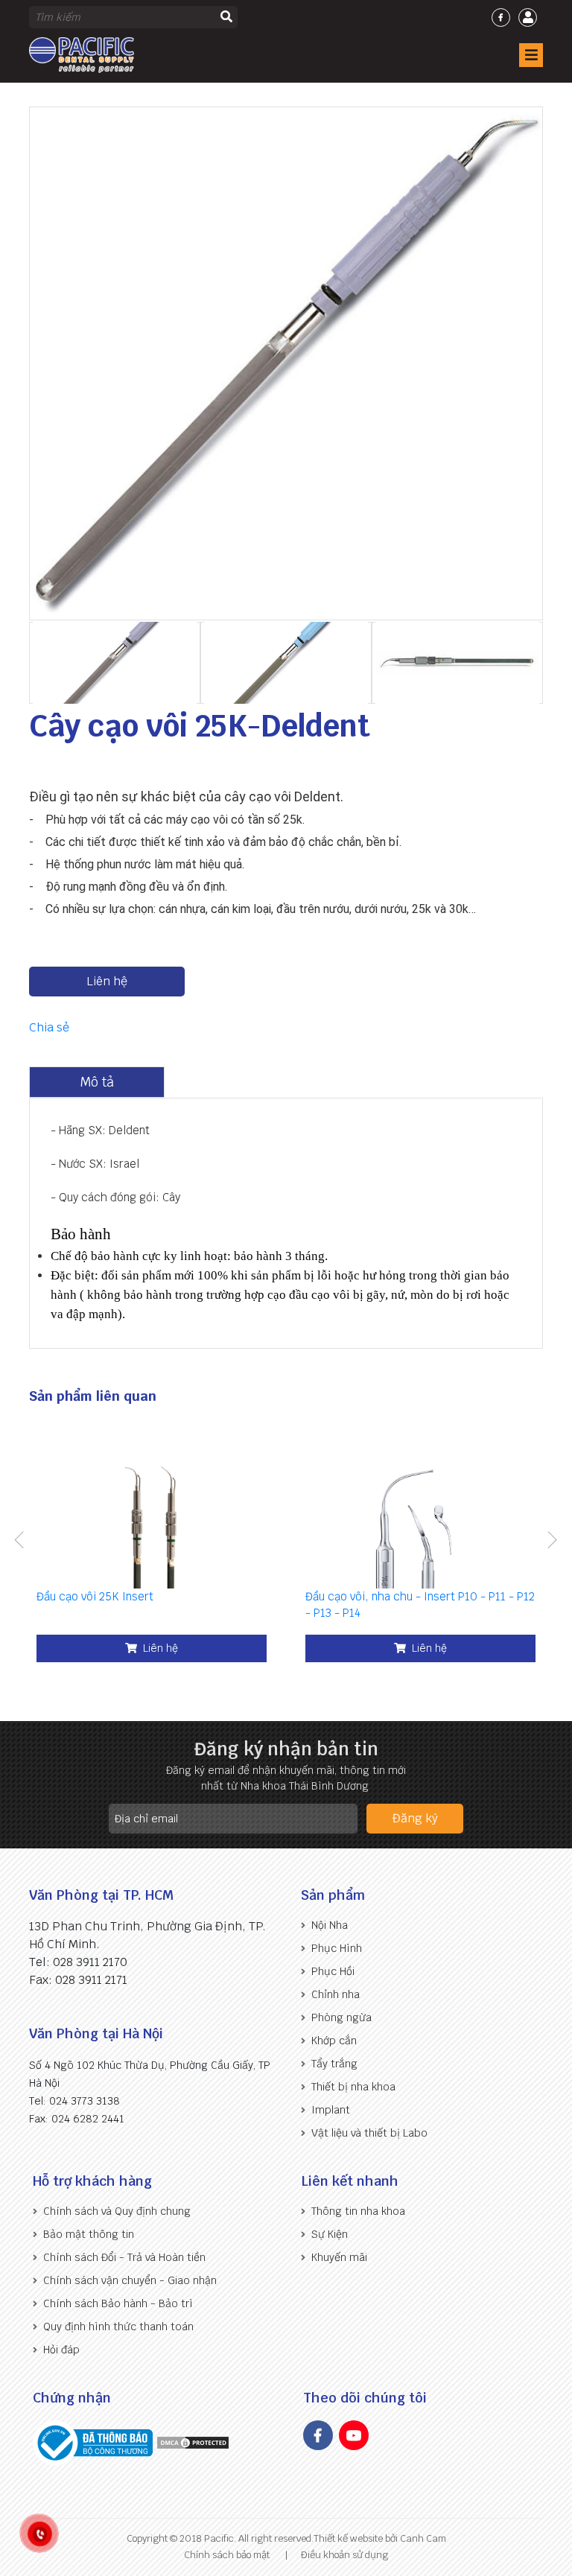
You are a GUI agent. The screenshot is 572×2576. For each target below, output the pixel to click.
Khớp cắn (334, 2041)
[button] (19, 1542)
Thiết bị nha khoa (353, 2087)
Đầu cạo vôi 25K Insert (95, 1596)
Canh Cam (422, 2538)
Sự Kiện (330, 2234)
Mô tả (97, 1082)
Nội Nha (330, 1925)
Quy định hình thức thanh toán (118, 2327)
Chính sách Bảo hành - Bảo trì (118, 2303)
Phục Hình (337, 1948)
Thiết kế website (348, 2538)
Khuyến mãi (339, 2257)
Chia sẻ (49, 1027)
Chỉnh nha (336, 1994)
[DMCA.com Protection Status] (193, 2442)
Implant (331, 2110)
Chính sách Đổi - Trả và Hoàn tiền (124, 2257)
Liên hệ (107, 981)
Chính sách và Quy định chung (117, 2211)
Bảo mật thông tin (89, 2234)
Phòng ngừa (341, 2017)
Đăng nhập (528, 18)
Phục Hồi (333, 1971)
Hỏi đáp (61, 2350)
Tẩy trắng (334, 2064)
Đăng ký (415, 1818)
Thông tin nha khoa (358, 2211)
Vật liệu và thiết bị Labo (369, 2133)
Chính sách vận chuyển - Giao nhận (130, 2280)
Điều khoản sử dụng (344, 2555)
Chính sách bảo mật (227, 2555)
